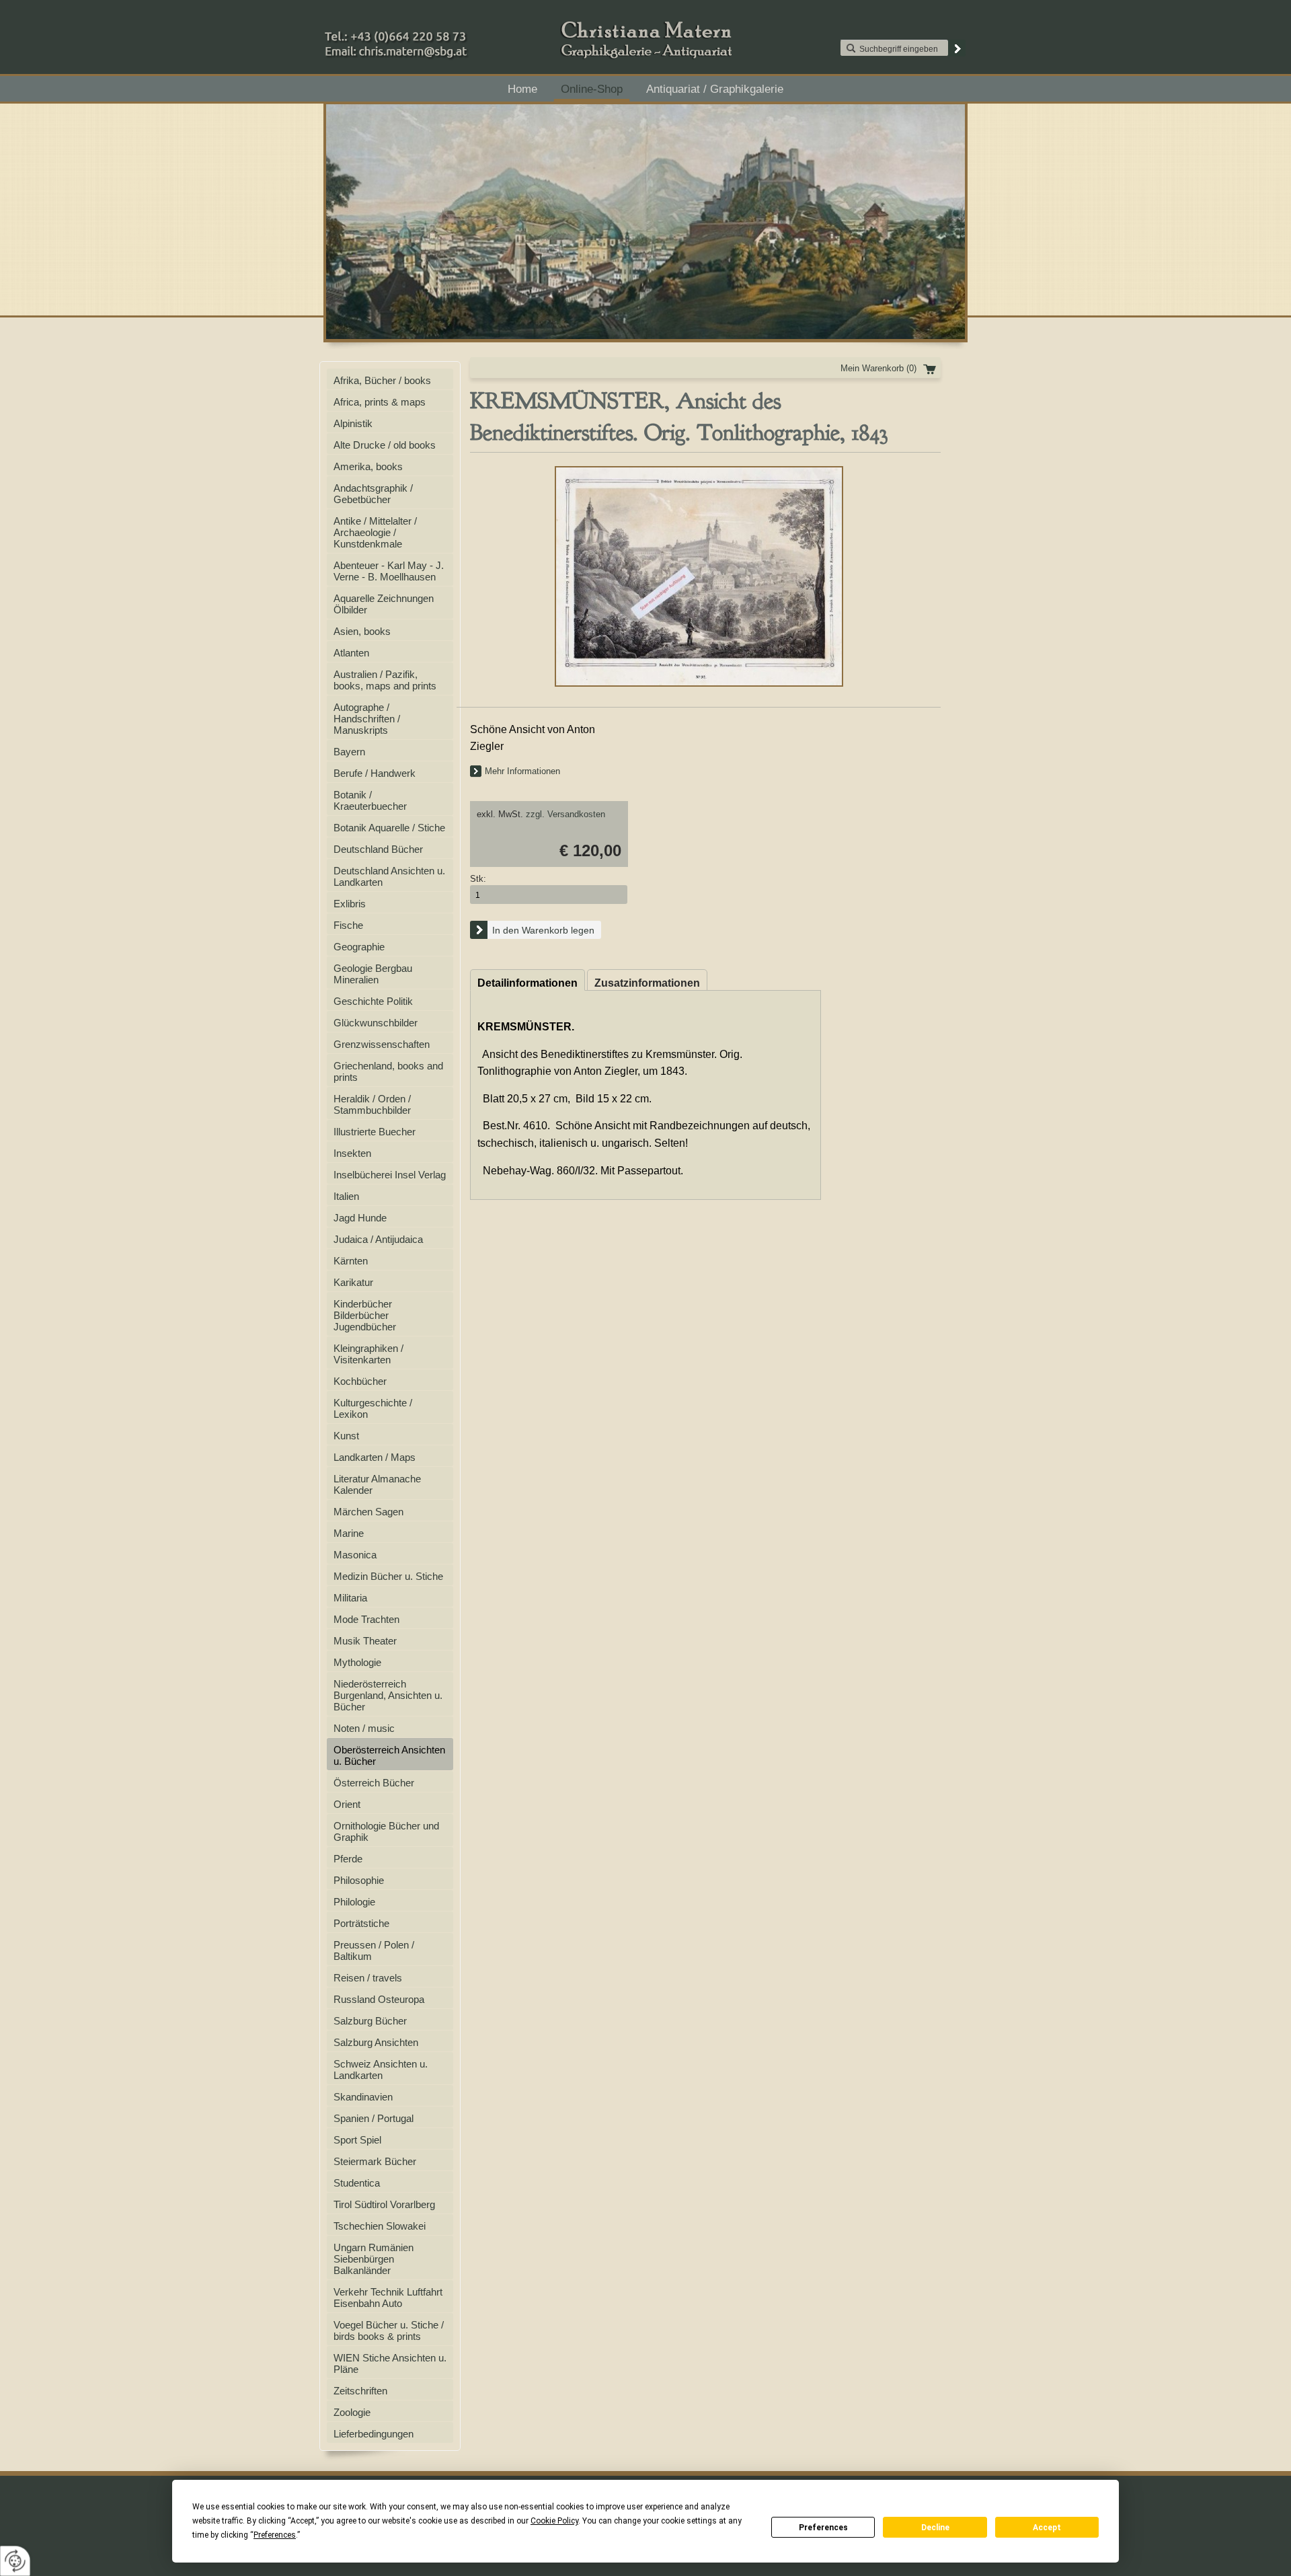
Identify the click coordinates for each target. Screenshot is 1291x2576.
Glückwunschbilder (376, 1023)
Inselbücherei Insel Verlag (390, 1175)
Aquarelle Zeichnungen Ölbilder (384, 604)
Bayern (349, 752)
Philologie (354, 1902)
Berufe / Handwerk (375, 773)
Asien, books (362, 631)
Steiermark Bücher (375, 2161)
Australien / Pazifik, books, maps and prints (385, 680)
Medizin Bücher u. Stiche (388, 1576)
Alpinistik (353, 423)
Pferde (348, 1859)
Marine (349, 1533)
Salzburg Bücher (370, 2021)
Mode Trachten (366, 1619)
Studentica (357, 2183)
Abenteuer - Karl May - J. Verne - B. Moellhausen (389, 571)
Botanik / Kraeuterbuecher (370, 800)
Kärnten (351, 1261)
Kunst (346, 1436)
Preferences (823, 2528)
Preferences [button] (275, 2535)
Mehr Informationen (522, 771)
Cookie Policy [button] (554, 2521)
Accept (1047, 2528)
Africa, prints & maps (380, 402)
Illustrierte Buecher (375, 1132)
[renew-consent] (15, 2561)
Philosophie (359, 1880)
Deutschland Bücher (378, 849)
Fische (348, 925)
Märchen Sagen (368, 1512)
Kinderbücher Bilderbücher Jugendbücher (365, 1315)
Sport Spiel (357, 2140)
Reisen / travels (368, 1978)
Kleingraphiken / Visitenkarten (368, 1354)
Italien (346, 1196)
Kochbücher (360, 1381)
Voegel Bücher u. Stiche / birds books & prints (389, 2331)
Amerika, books (368, 466)
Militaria (350, 1598)
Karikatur (353, 1282)
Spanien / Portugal (374, 2118)
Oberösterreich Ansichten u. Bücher (389, 1755)
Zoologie (352, 2412)
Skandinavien (363, 2097)
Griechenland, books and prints (388, 1071)
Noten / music (364, 1728)
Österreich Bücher (374, 1783)
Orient (347, 1804)
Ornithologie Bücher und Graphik (386, 1831)
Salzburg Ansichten (376, 2042)
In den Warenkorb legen (543, 930)
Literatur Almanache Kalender (377, 1484)
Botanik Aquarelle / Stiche (389, 828)
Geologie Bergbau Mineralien (373, 974)
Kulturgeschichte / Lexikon (373, 1408)
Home (522, 89)
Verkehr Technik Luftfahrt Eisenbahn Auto (388, 2298)
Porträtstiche (361, 1923)
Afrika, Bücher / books (382, 380)
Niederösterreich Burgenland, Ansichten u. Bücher (388, 1695)
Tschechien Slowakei (380, 2226)
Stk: (478, 879)
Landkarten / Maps (375, 1457)
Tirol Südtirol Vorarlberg (384, 2204)
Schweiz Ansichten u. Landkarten (381, 2070)
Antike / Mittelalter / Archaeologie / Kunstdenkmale (375, 532)
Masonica (355, 1555)
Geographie (359, 947)
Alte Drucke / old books (385, 445)
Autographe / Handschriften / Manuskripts (367, 719)
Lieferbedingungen (374, 2434)
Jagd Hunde (360, 1218)
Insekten (352, 1153)
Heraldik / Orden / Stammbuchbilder (372, 1104)
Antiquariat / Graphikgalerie (715, 89)
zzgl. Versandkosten (565, 814)
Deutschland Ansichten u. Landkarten (389, 876)
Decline (935, 2528)
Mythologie (357, 1662)
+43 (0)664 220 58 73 (438, 33)
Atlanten (351, 653)
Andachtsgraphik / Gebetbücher (373, 494)
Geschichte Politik (373, 1001)
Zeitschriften (360, 2391)
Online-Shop (592, 89)
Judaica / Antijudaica (378, 1239)
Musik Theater (365, 1641)
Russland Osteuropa (379, 1999)
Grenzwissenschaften (382, 1044)
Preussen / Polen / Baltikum (374, 1950)
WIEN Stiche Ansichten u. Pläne (390, 2363)
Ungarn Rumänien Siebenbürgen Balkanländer (374, 2259)
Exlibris (350, 904)
